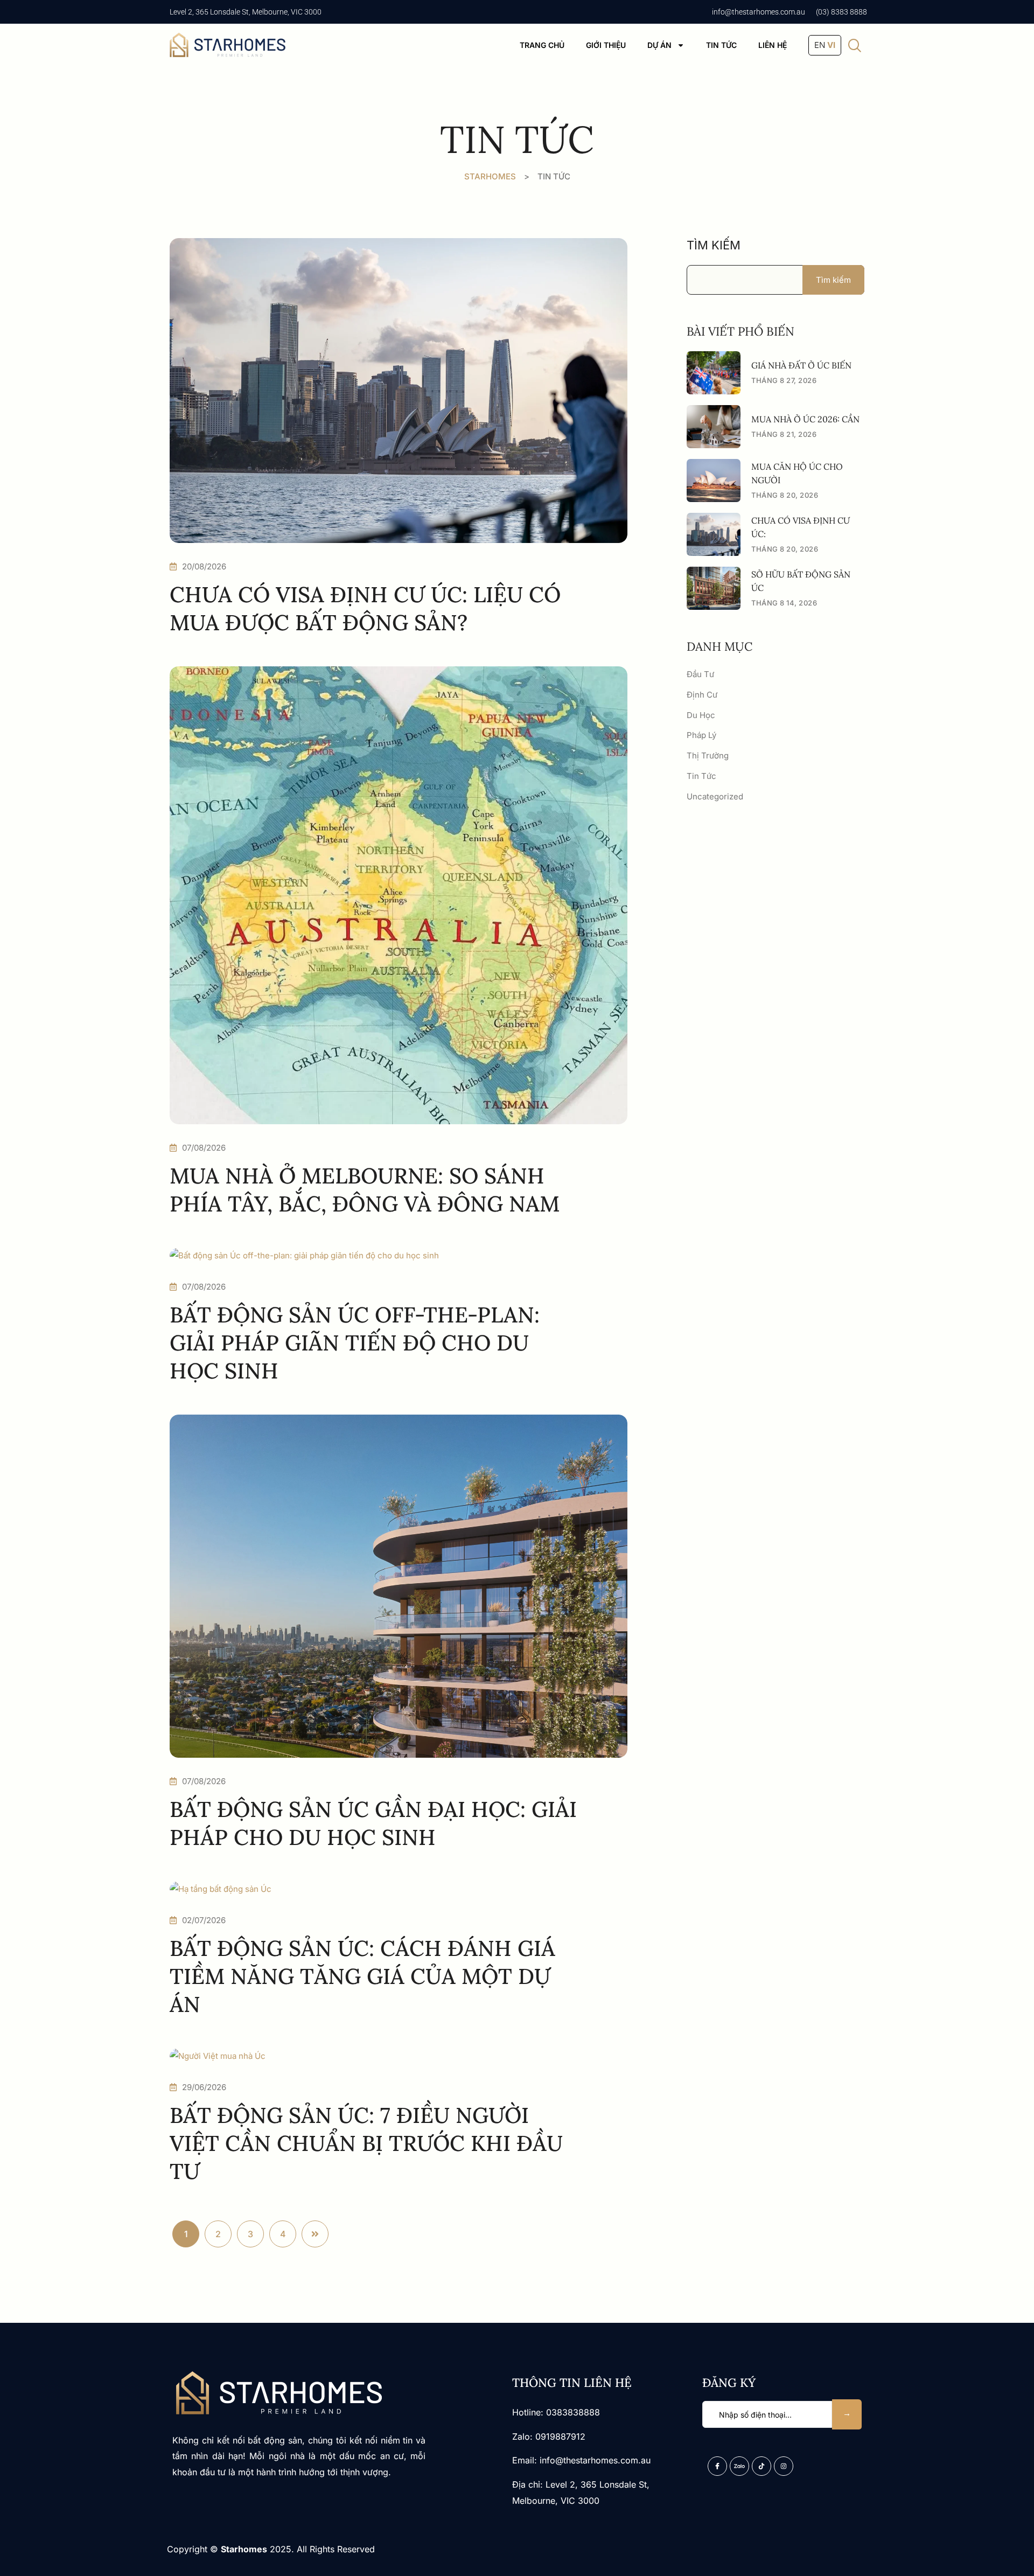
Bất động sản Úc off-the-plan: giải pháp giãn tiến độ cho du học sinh (355, 1343)
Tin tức (721, 45)
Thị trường (708, 756)
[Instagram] (784, 2466)
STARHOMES (490, 176)
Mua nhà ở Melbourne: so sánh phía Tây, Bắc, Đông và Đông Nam (365, 1190)
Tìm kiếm (714, 245)
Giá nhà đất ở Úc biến (801, 365)
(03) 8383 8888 (841, 12)
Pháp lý (701, 735)
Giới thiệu (606, 45)
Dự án (659, 45)
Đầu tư (700, 674)
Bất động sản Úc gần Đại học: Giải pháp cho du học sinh (373, 1823)
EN (820, 45)
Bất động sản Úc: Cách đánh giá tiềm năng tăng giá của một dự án (362, 1976)
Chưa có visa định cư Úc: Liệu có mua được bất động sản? (365, 608)
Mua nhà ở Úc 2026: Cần (805, 419)
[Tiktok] (761, 2466)
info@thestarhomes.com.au (759, 12)
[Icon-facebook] (717, 2466)
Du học (701, 715)
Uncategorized (715, 796)
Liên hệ (773, 45)
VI (831, 45)
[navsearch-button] (855, 46)
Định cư (702, 695)
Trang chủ (542, 45)
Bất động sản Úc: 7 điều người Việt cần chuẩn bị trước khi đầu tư (366, 2143)
